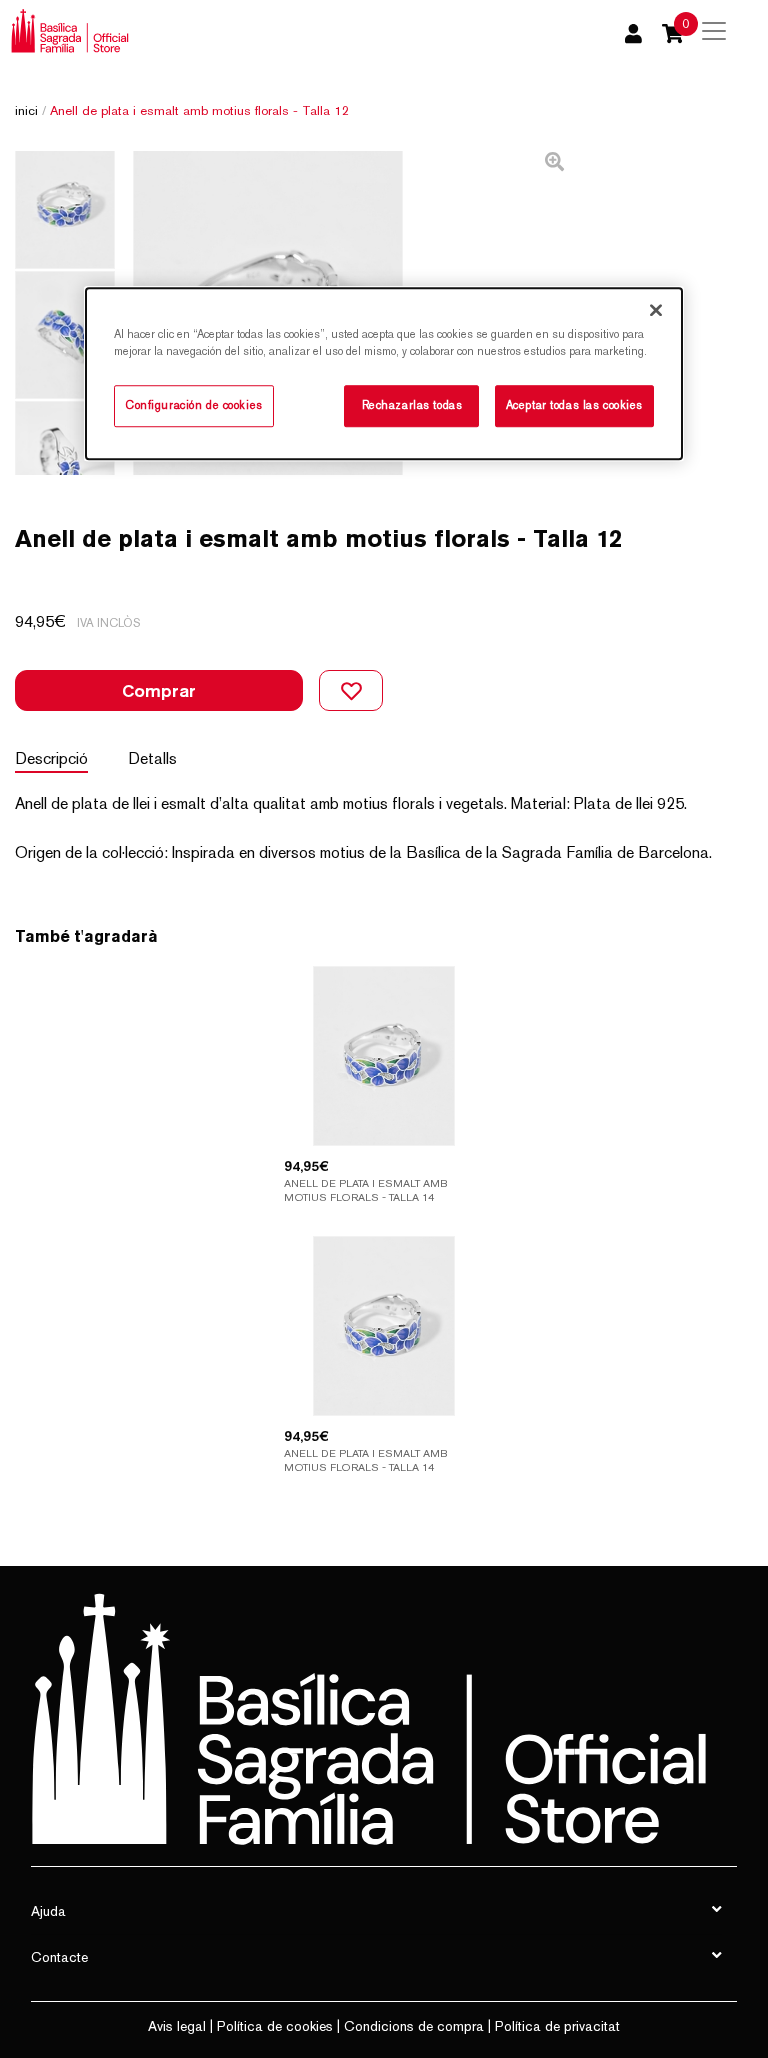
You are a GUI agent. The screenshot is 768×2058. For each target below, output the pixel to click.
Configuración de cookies (194, 405)
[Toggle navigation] (714, 31)
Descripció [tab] (51, 758)
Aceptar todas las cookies (574, 405)
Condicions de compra (414, 2026)
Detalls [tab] (152, 758)
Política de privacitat (557, 2026)
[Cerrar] (656, 310)
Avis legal (177, 2026)
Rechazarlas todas (412, 405)
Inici (26, 110)
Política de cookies (275, 2026)
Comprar (159, 690)
